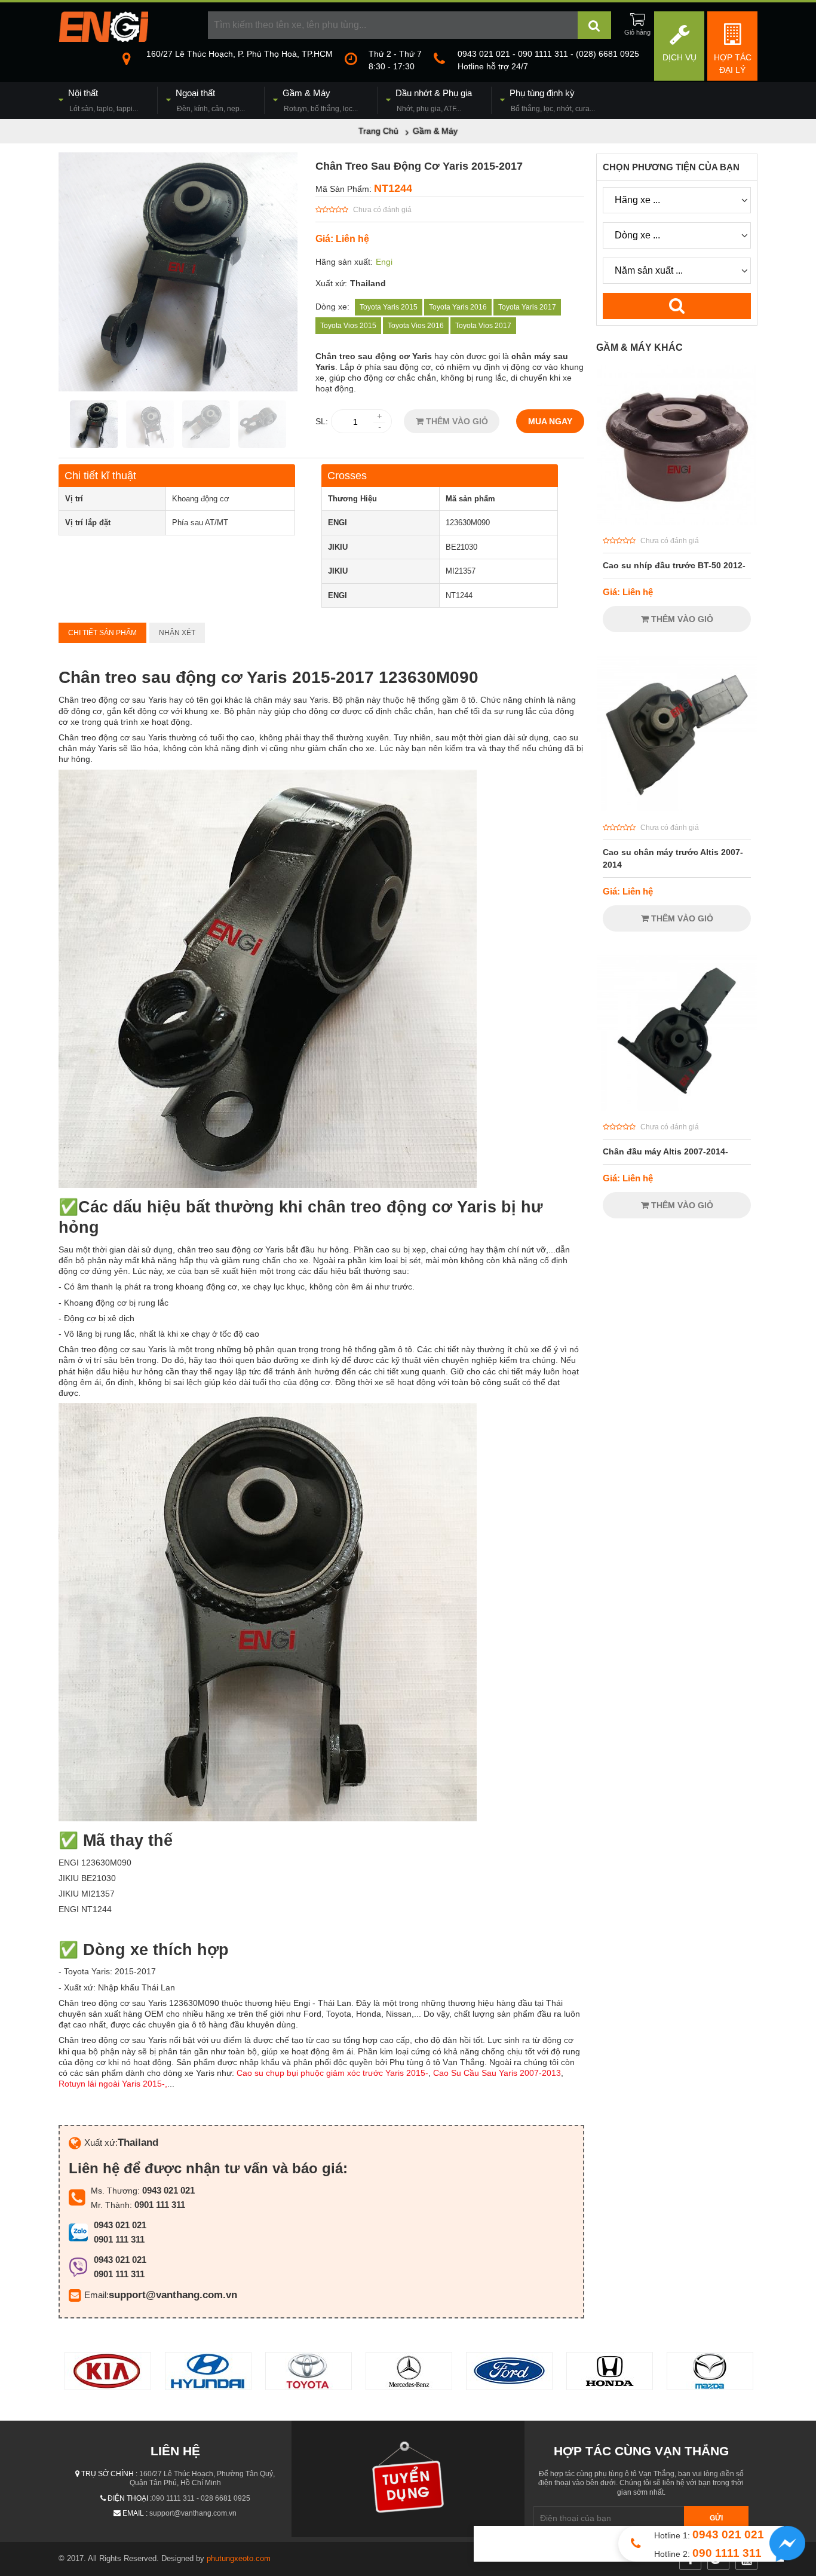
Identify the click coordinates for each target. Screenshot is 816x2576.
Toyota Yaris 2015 (389, 307)
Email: (96, 2295)
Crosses (347, 476)
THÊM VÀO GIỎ (456, 421)
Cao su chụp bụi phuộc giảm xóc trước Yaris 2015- (332, 2073)
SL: (322, 421)
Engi (384, 262)
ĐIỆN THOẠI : (130, 2498)
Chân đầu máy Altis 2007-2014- (665, 1151)
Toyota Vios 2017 (483, 326)
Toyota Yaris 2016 (458, 307)
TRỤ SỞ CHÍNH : (109, 2474)
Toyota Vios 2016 (416, 326)
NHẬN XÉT (177, 633)
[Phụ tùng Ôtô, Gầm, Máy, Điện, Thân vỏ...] (103, 39)
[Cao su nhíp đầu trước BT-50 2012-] (677, 522)
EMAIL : (135, 2513)
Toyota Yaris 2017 (527, 307)
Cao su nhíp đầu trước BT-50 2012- (674, 565)
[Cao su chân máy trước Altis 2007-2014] (677, 808)
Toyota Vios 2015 (348, 326)
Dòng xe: (332, 307)
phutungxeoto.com (239, 2558)
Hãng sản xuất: (344, 262)
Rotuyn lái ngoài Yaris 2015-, (113, 2084)
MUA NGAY (550, 421)
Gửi (716, 2518)
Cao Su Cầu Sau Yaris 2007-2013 (497, 2073)
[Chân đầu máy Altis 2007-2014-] (677, 1108)
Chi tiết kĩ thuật (100, 476)
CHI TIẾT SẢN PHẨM (102, 633)
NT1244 (393, 188)
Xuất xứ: (331, 283)
